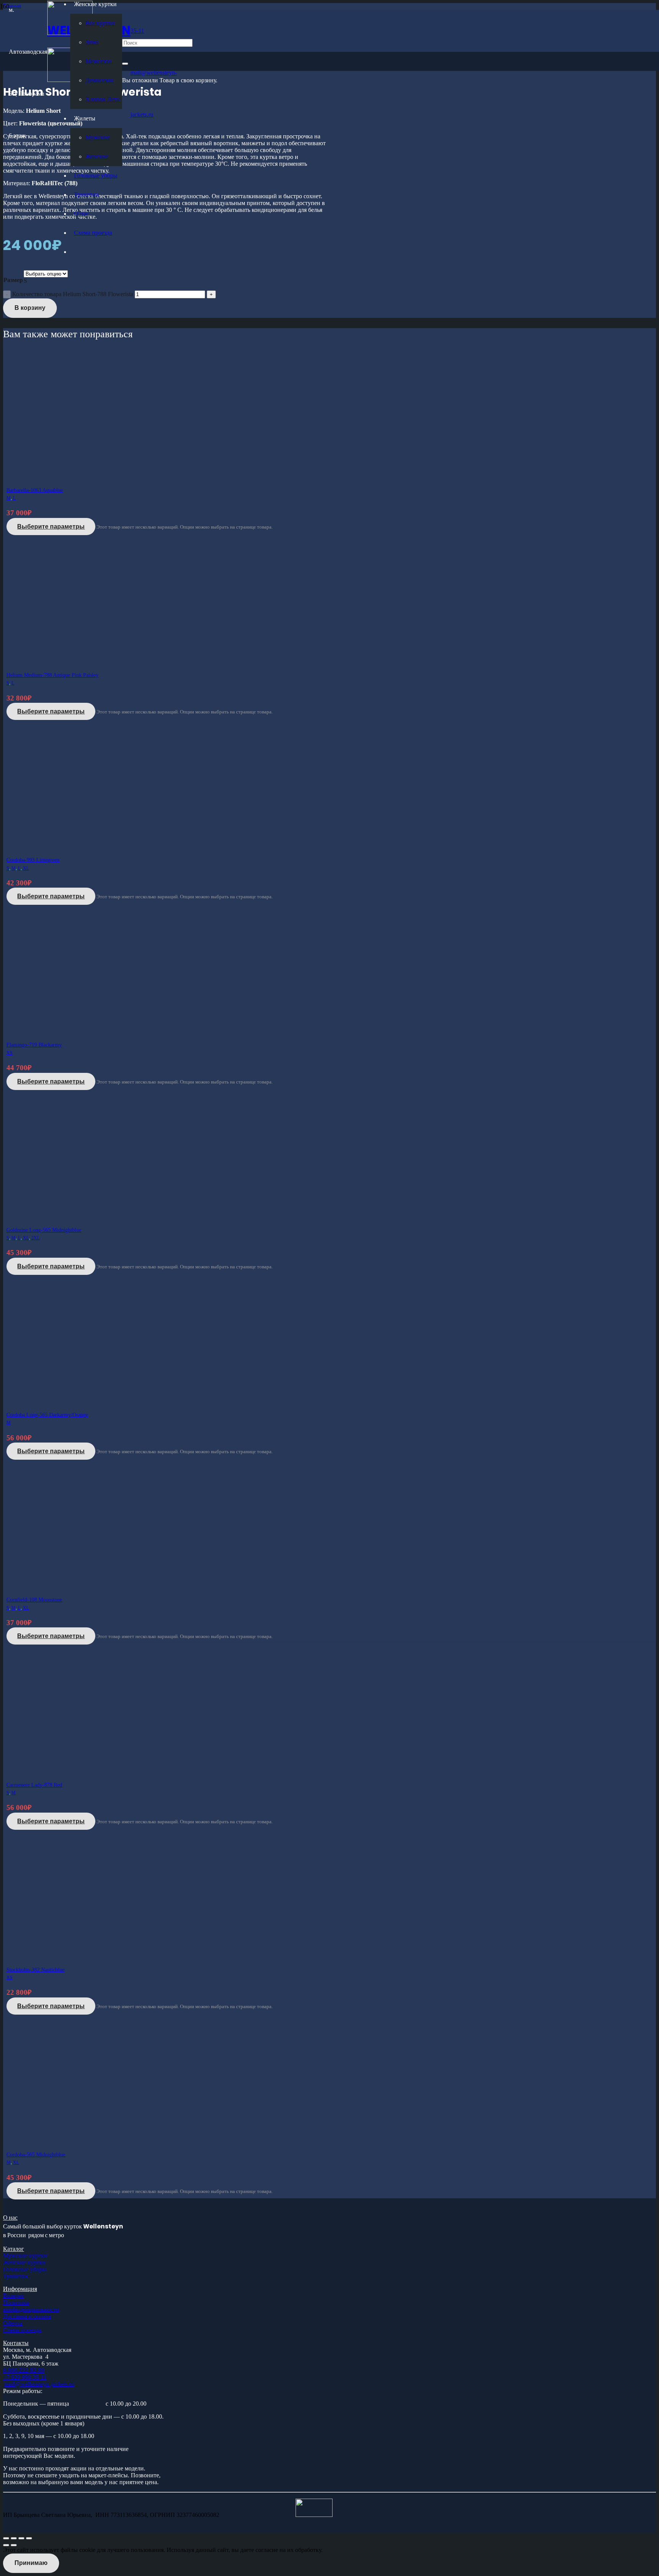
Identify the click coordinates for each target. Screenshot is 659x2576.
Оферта (13, 2323)
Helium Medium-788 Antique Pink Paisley (52, 675)
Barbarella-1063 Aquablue (35, 490)
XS (10, 1053)
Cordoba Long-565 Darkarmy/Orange (47, 1415)
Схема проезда (22, 2330)
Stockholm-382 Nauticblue (35, 1970)
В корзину (30, 308)
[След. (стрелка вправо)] (14, 2545)
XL (26, 868)
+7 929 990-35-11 (25, 2377)
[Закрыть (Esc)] (29, 2538)
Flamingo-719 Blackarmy (34, 1045)
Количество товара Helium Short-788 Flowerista (73, 294)
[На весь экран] (14, 2538)
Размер (13, 280)
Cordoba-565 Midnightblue (36, 2155)
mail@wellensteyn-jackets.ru (39, 2384)
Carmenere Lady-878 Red (34, 1785)
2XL (35, 1238)
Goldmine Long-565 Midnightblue (44, 1230)
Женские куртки (24, 2263)
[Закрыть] (125, 64)
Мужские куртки (26, 2256)
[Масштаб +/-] (6, 2538)
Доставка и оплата (27, 2316)
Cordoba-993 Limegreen (33, 860)
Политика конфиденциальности (31, 2306)
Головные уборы (25, 2269)
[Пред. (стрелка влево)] (6, 2545)
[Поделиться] (21, 2538)
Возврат (14, 2296)
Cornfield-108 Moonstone (34, 1600)
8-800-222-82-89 (24, 2370)
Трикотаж (16, 2276)
